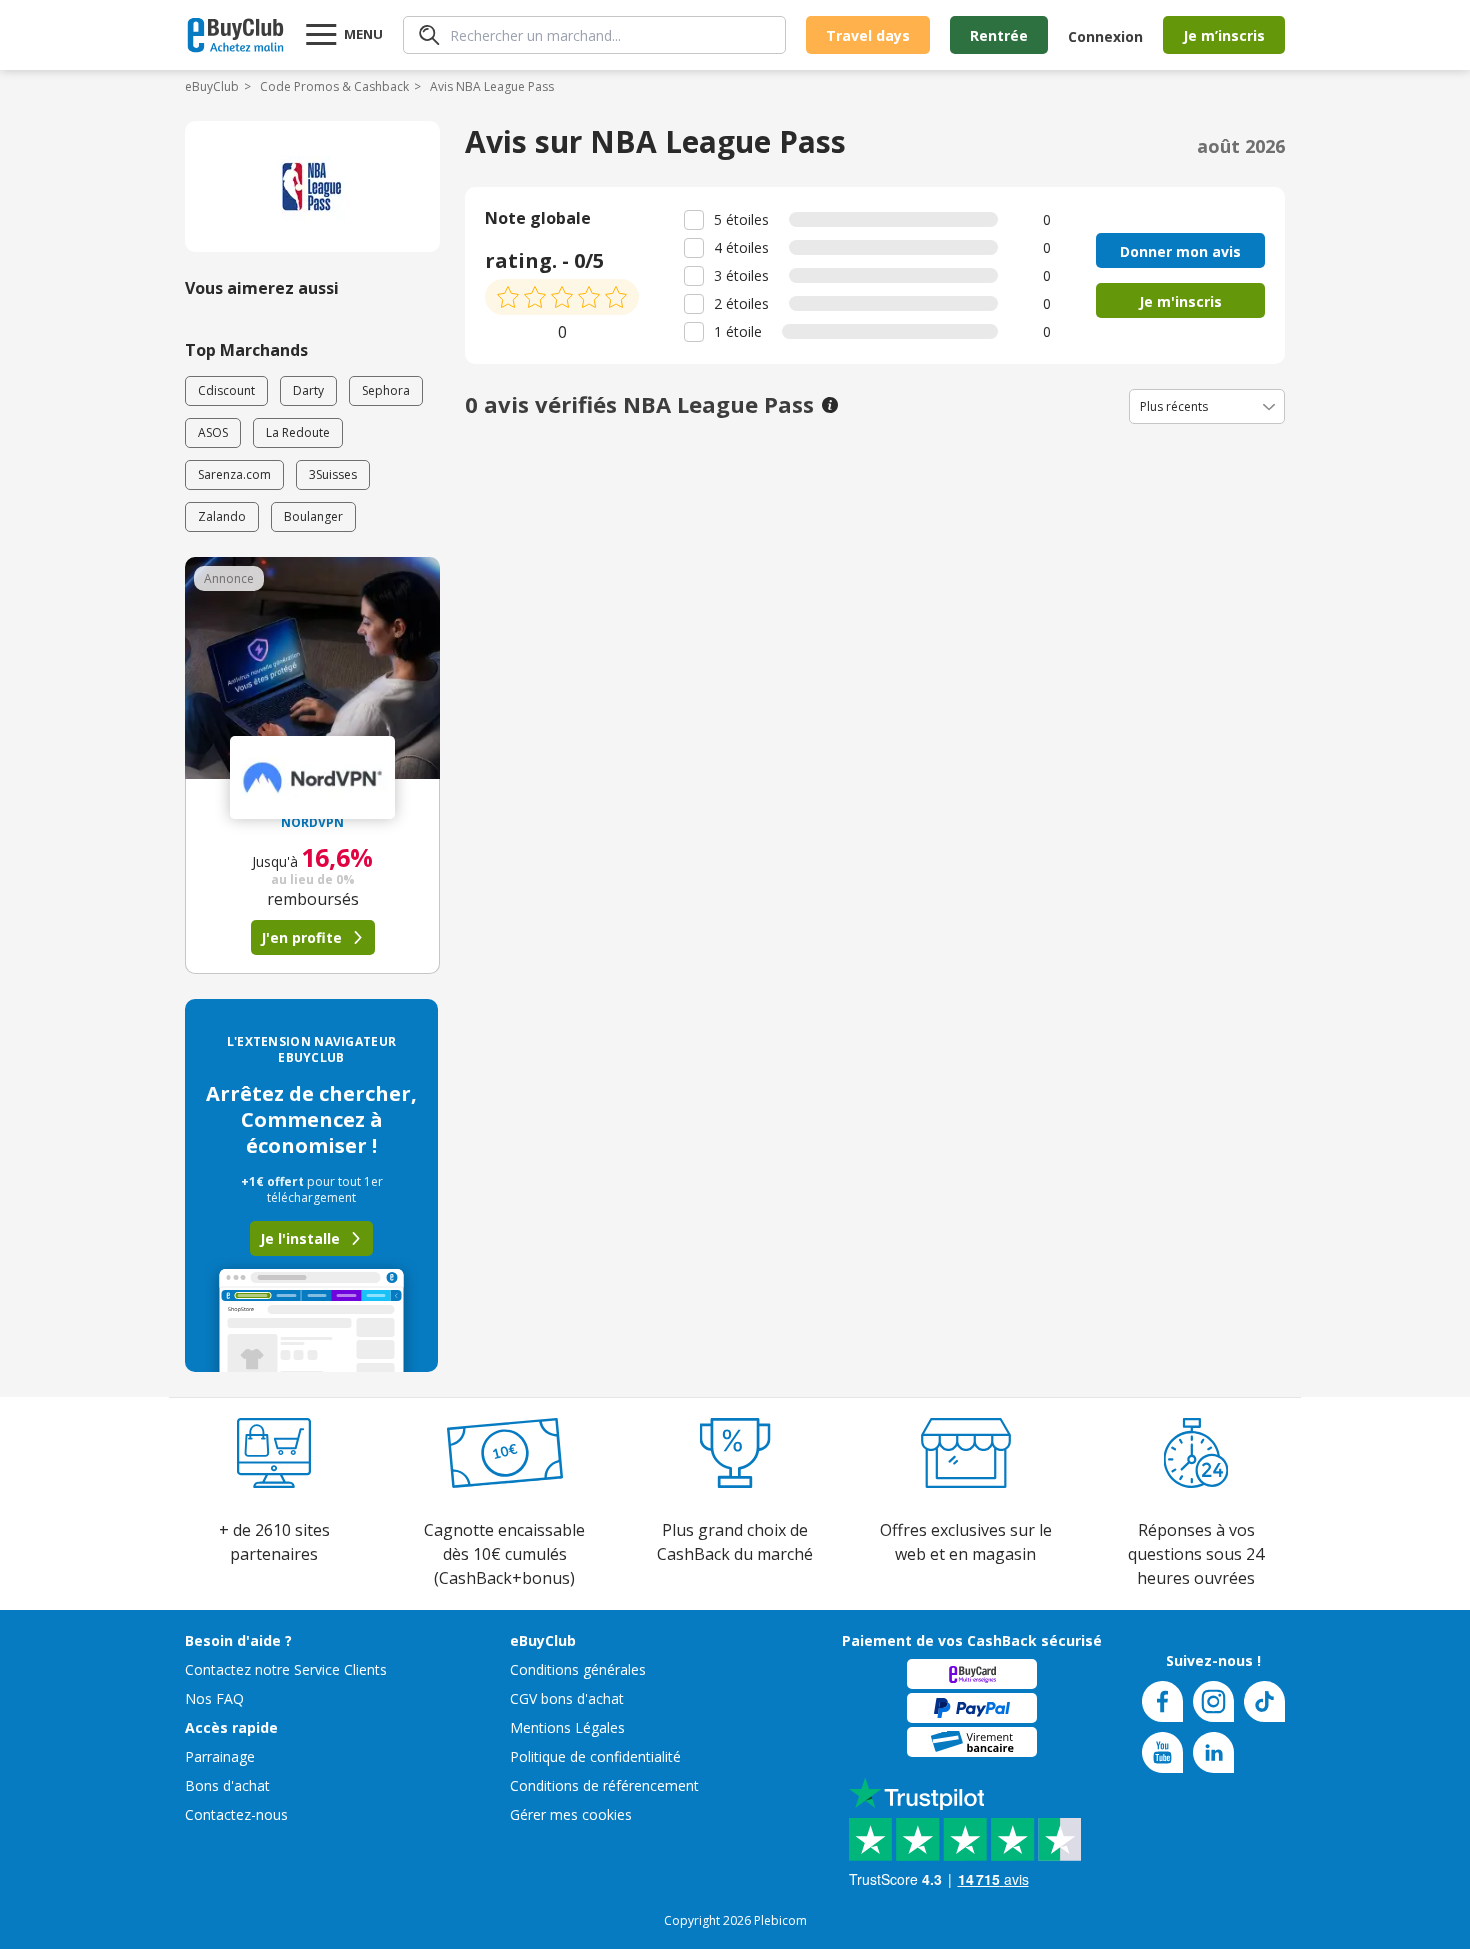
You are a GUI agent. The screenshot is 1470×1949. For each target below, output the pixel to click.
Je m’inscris (1224, 35)
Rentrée (999, 35)
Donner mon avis (1180, 251)
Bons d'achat (227, 1785)
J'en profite (301, 937)
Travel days (868, 35)
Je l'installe (300, 1238)
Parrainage (220, 1756)
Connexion (1105, 36)
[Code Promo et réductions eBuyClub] (235, 35)
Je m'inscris (1180, 301)
